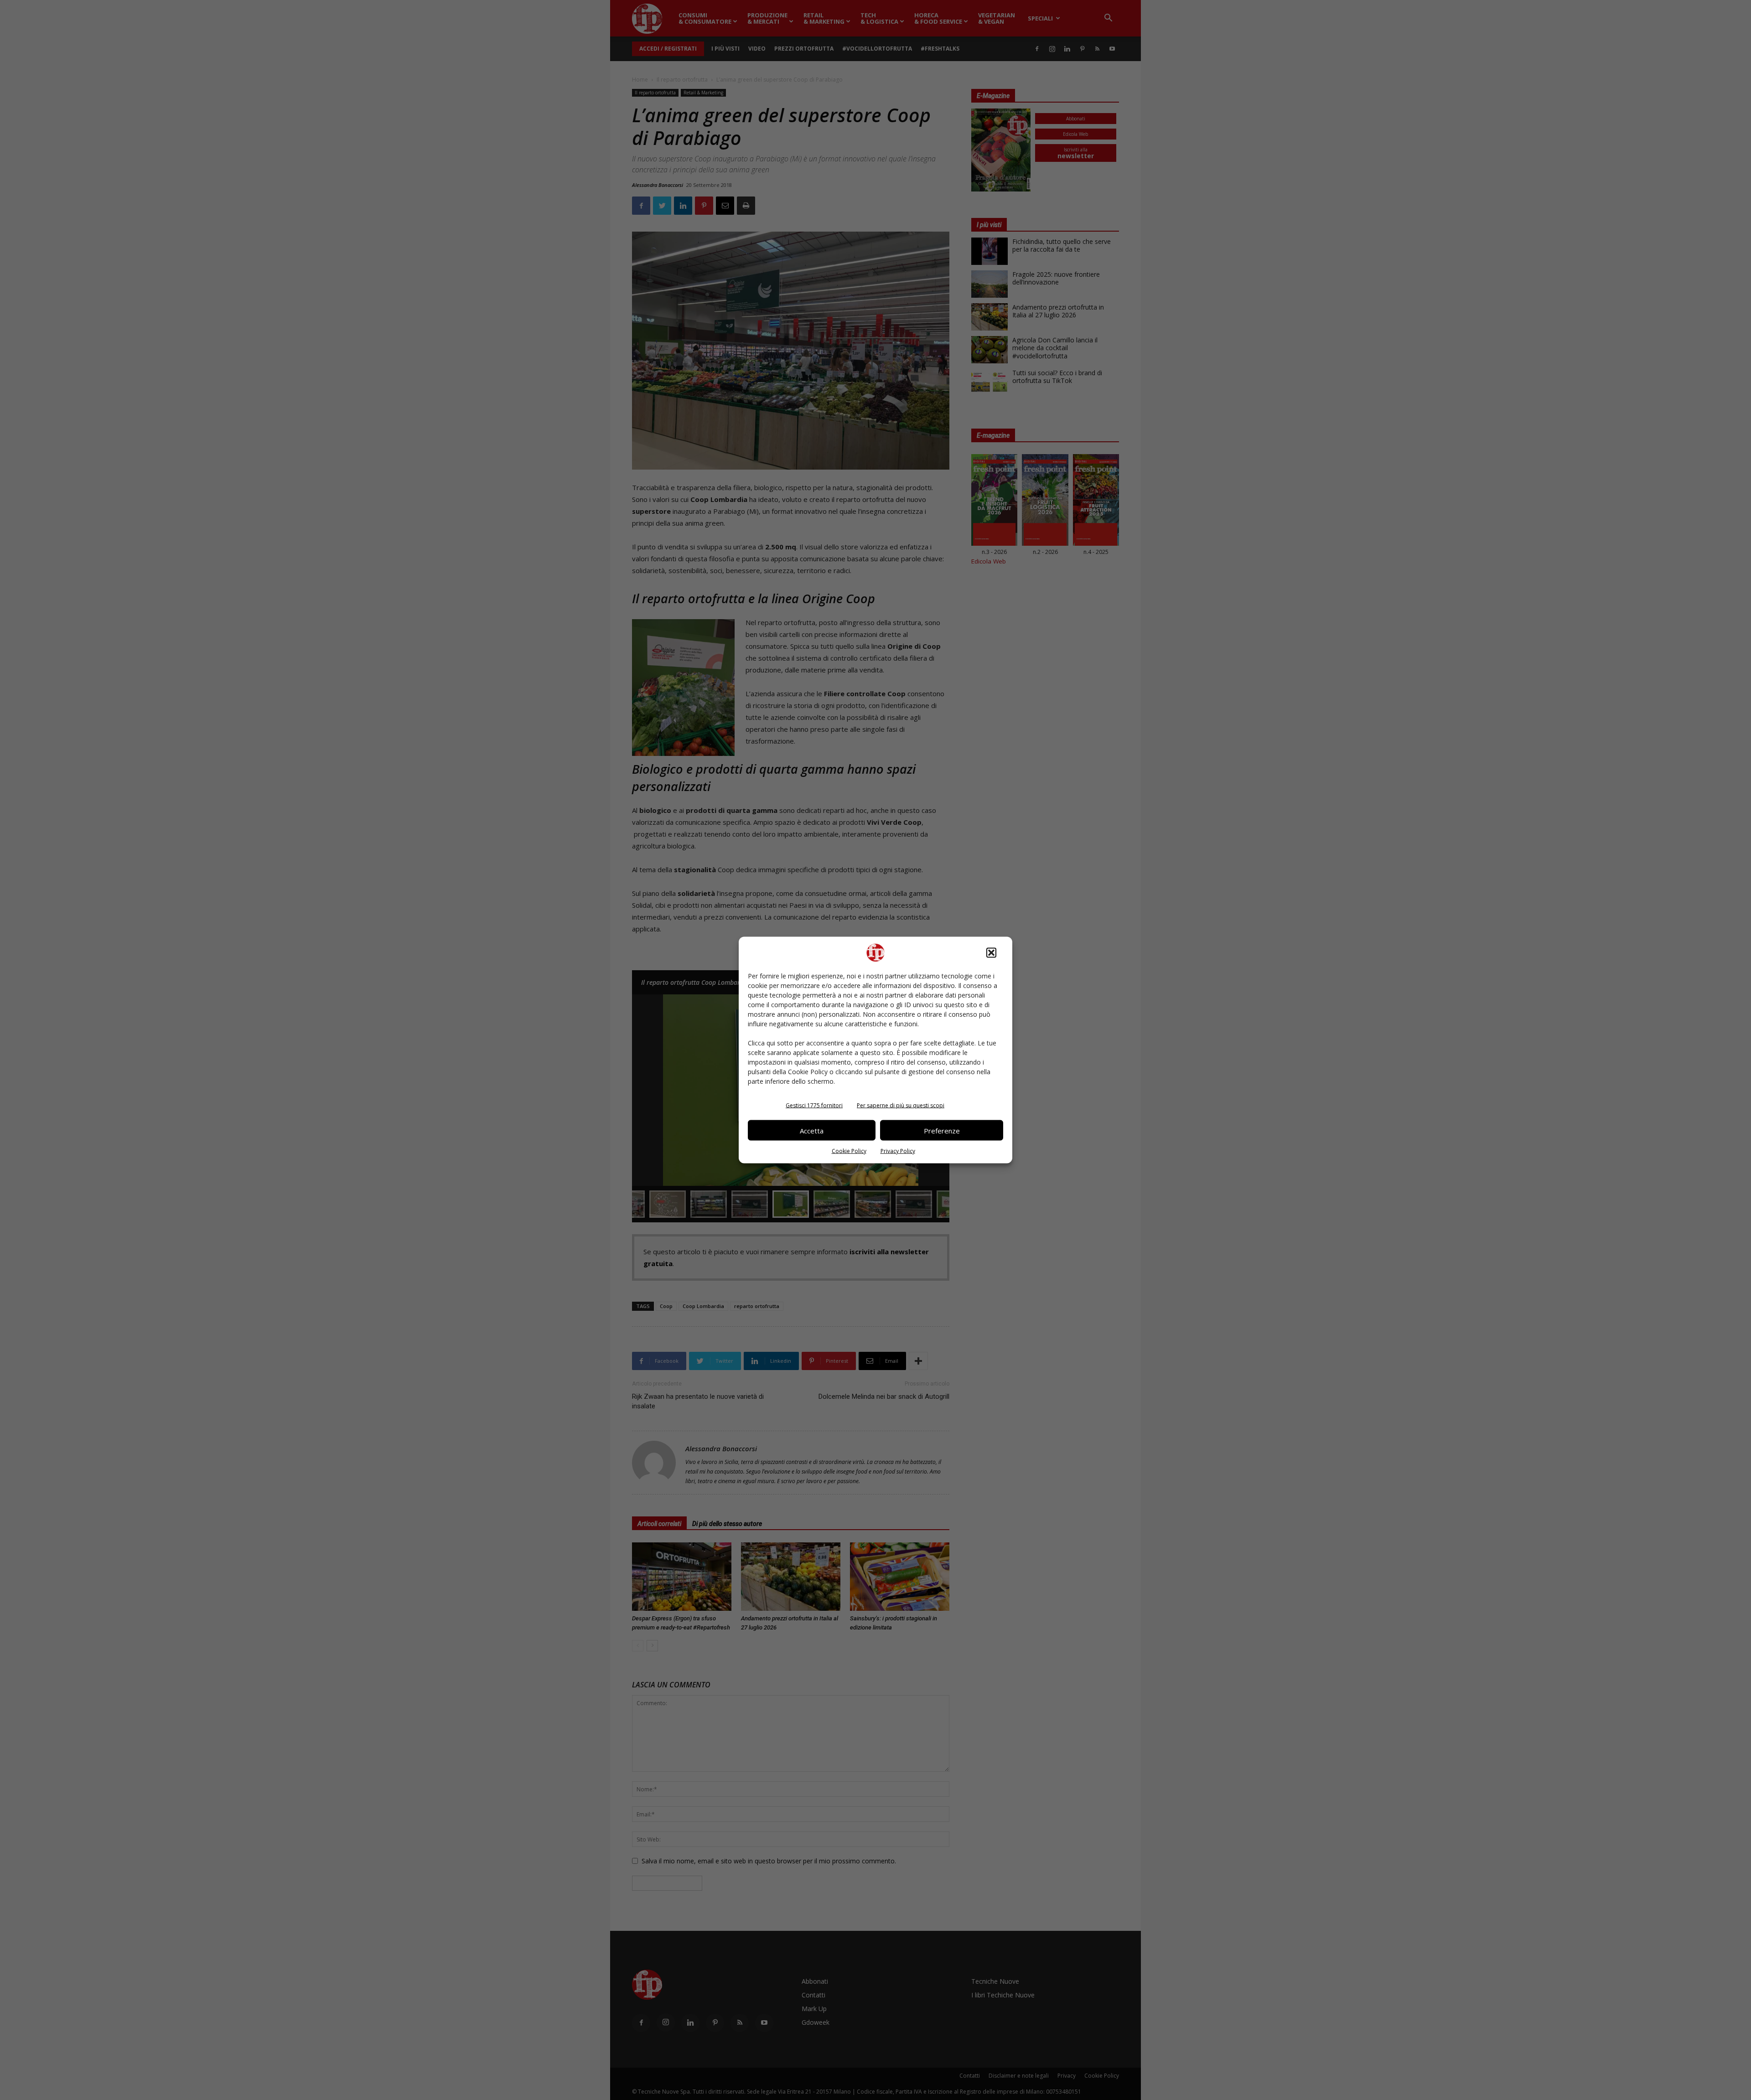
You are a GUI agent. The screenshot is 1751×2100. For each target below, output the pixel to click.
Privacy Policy (898, 1151)
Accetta (812, 1130)
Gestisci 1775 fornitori (814, 1105)
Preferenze (942, 1130)
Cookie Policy (849, 1151)
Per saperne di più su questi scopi (901, 1105)
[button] (991, 953)
